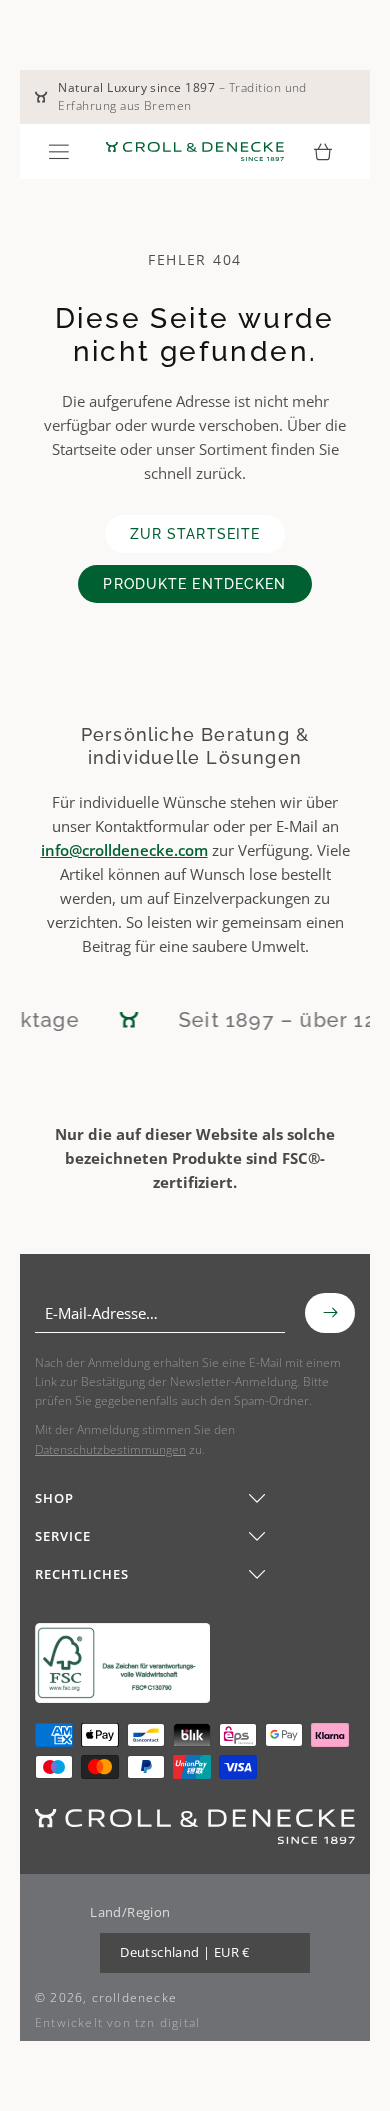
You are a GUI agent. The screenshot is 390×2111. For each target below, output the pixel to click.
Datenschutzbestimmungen (110, 1449)
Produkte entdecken (194, 584)
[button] (59, 152)
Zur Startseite (195, 534)
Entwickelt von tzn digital (117, 2022)
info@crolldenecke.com (124, 850)
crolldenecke (134, 1997)
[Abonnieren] (330, 1313)
